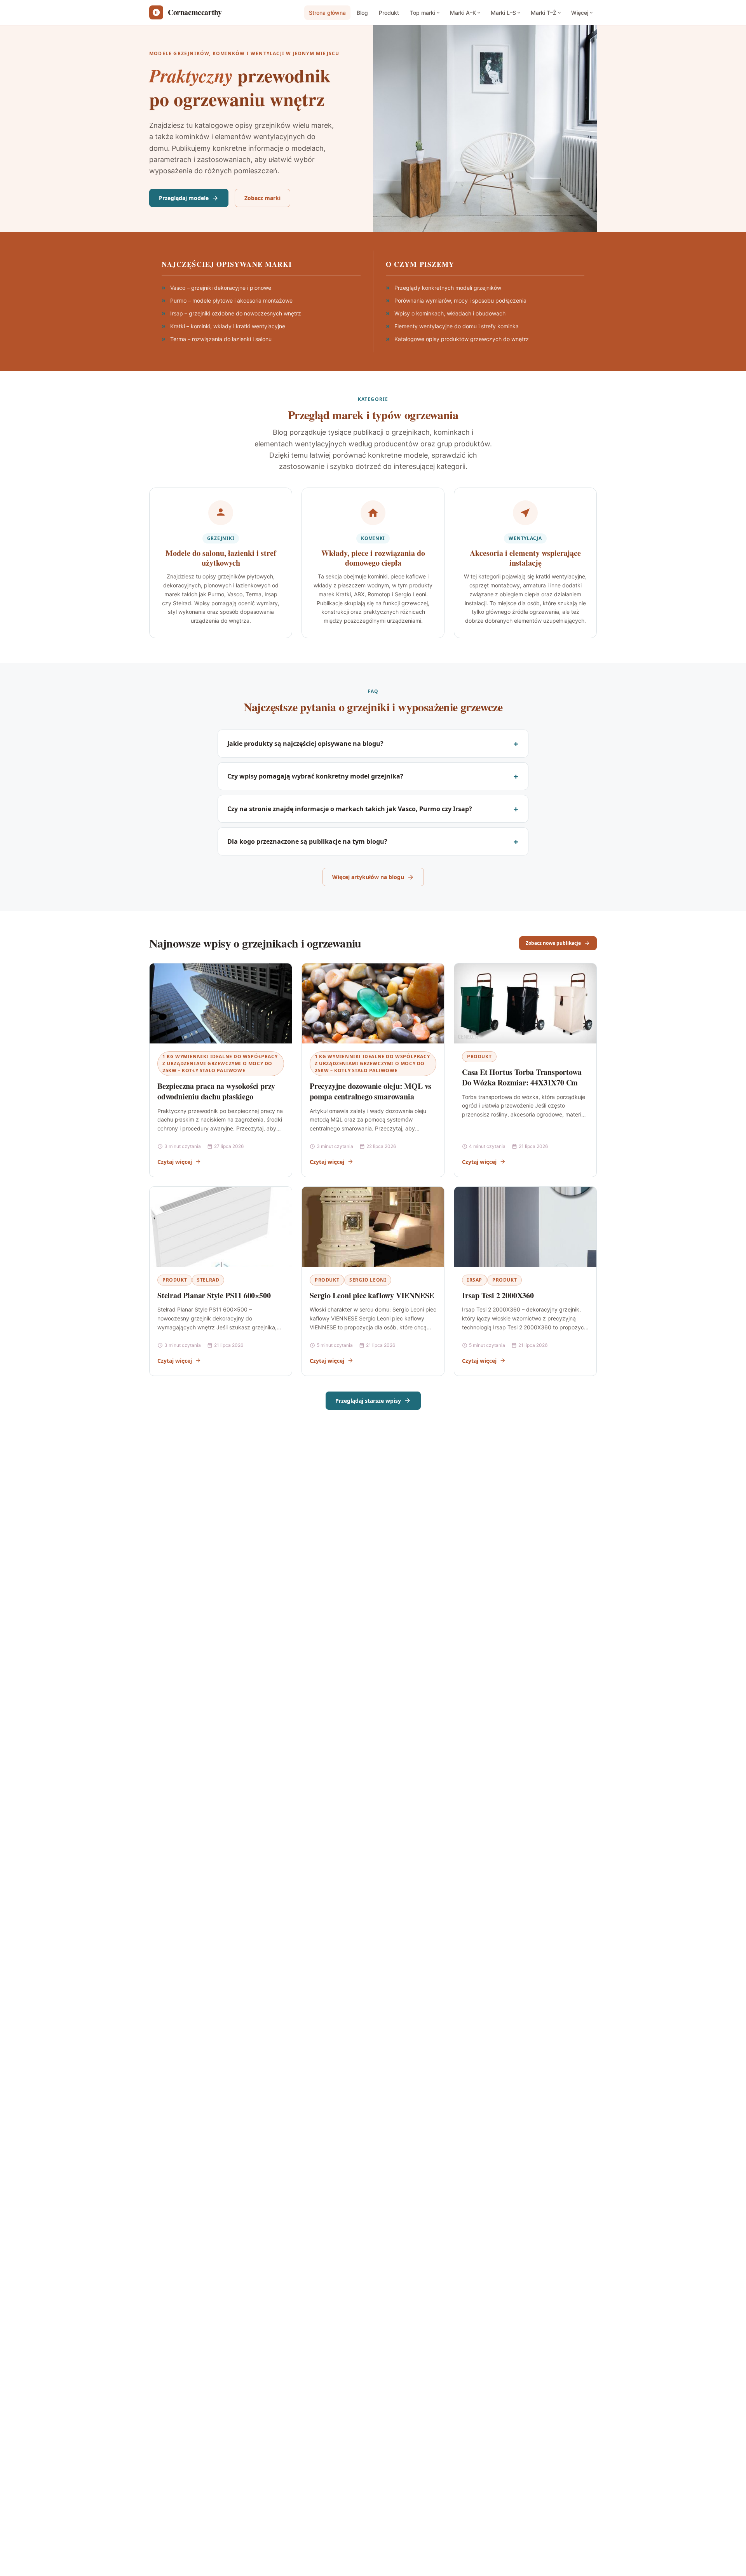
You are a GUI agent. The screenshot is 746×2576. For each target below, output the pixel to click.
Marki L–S (503, 13)
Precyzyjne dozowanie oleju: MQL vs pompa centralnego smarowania (370, 1091)
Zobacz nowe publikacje (553, 943)
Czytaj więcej (175, 1162)
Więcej (580, 13)
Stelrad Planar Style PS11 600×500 (214, 1295)
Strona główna (327, 13)
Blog (362, 13)
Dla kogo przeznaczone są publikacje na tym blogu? (307, 841)
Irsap (475, 1280)
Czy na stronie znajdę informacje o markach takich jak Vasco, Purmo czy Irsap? (350, 809)
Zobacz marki (262, 198)
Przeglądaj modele (184, 198)
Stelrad (208, 1280)
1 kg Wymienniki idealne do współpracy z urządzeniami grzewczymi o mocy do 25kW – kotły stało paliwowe (220, 1063)
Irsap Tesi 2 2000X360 (498, 1295)
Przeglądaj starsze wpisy (368, 1401)
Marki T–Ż (544, 13)
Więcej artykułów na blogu (368, 877)
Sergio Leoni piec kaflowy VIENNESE (372, 1295)
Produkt (389, 13)
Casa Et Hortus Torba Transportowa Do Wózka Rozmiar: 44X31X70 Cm (522, 1077)
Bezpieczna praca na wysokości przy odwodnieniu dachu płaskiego (216, 1091)
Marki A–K (463, 13)
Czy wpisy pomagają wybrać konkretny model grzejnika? (315, 776)
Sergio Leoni (368, 1280)
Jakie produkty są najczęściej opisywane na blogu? (305, 744)
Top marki (423, 13)
